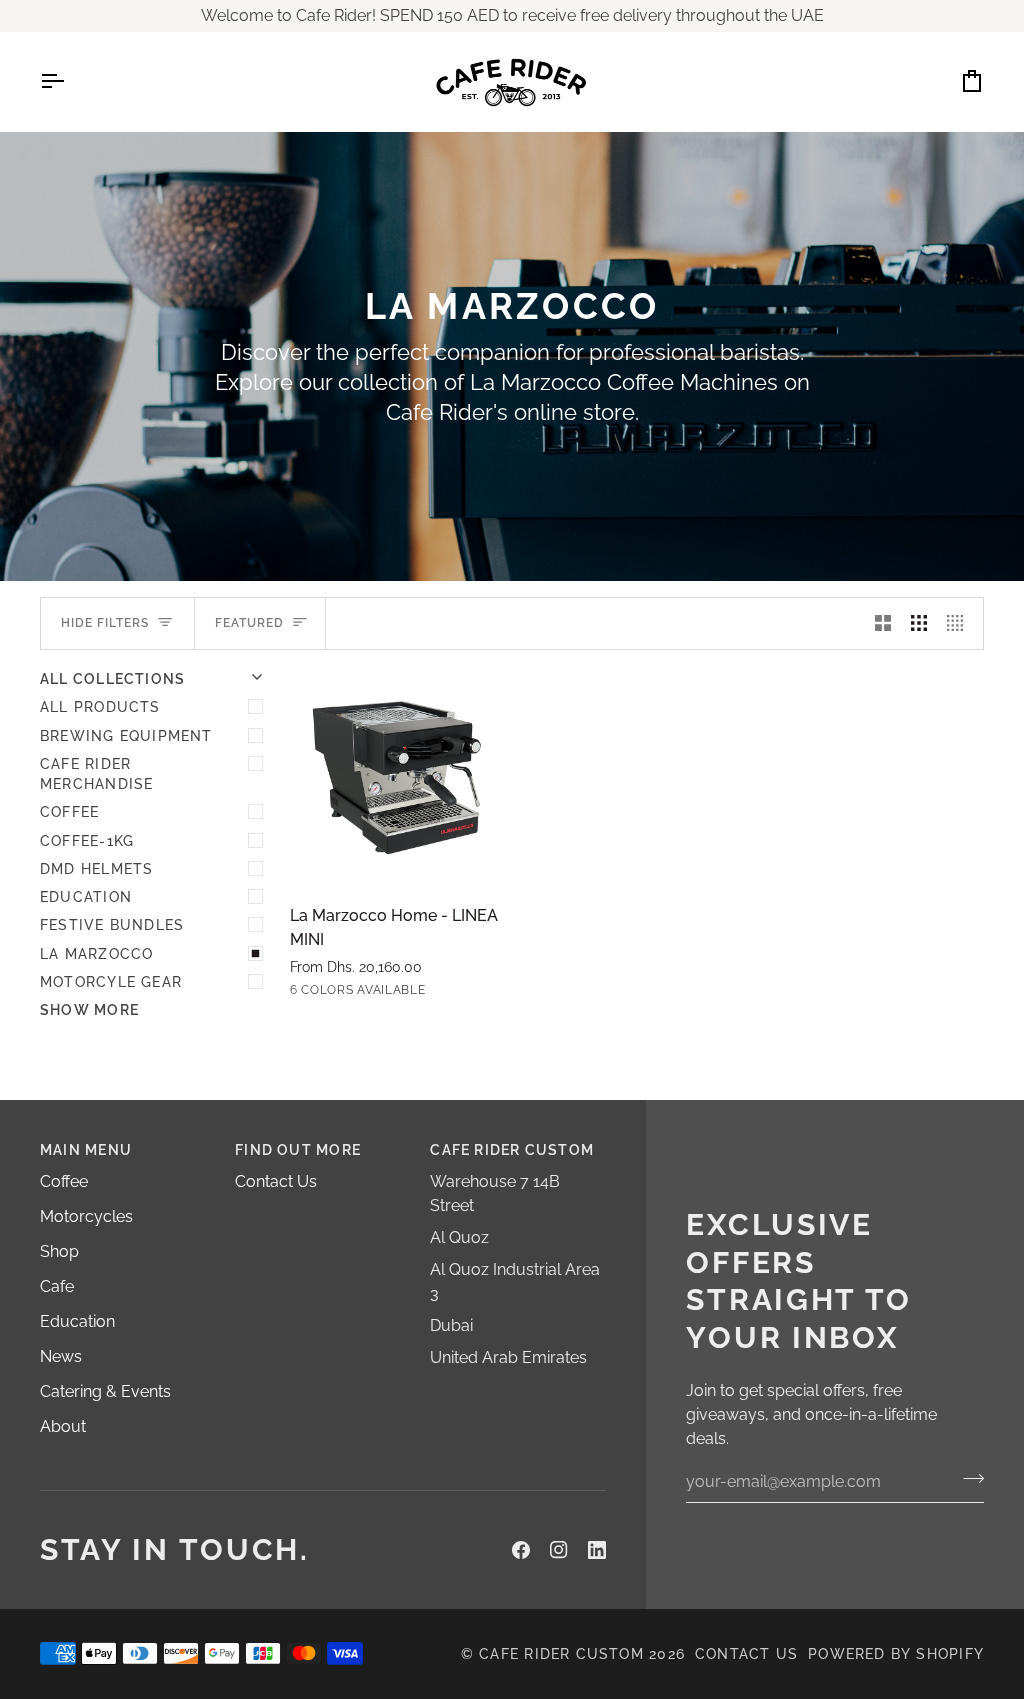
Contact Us (276, 1181)
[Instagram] (559, 1550)
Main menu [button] (86, 1150)
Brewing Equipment (126, 736)
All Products (100, 707)
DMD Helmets (96, 869)
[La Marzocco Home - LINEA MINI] (399, 778)
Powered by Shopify (896, 1654)
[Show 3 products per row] (919, 623)
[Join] (967, 1479)
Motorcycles (86, 1216)
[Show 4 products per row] (960, 623)
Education (86, 897)
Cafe (57, 1286)
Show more (89, 1010)
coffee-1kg (87, 841)
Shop (59, 1251)
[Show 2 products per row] (883, 623)
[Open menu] (70, 81)
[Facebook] (521, 1550)
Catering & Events (105, 1391)
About (63, 1426)
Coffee (69, 812)
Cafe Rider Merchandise (96, 774)
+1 (457, 992)
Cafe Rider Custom (561, 1654)
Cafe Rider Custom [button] (512, 1150)
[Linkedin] (597, 1550)
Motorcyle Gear (111, 982)
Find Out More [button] (298, 1150)
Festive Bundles (112, 925)
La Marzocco (96, 954)
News (61, 1356)
